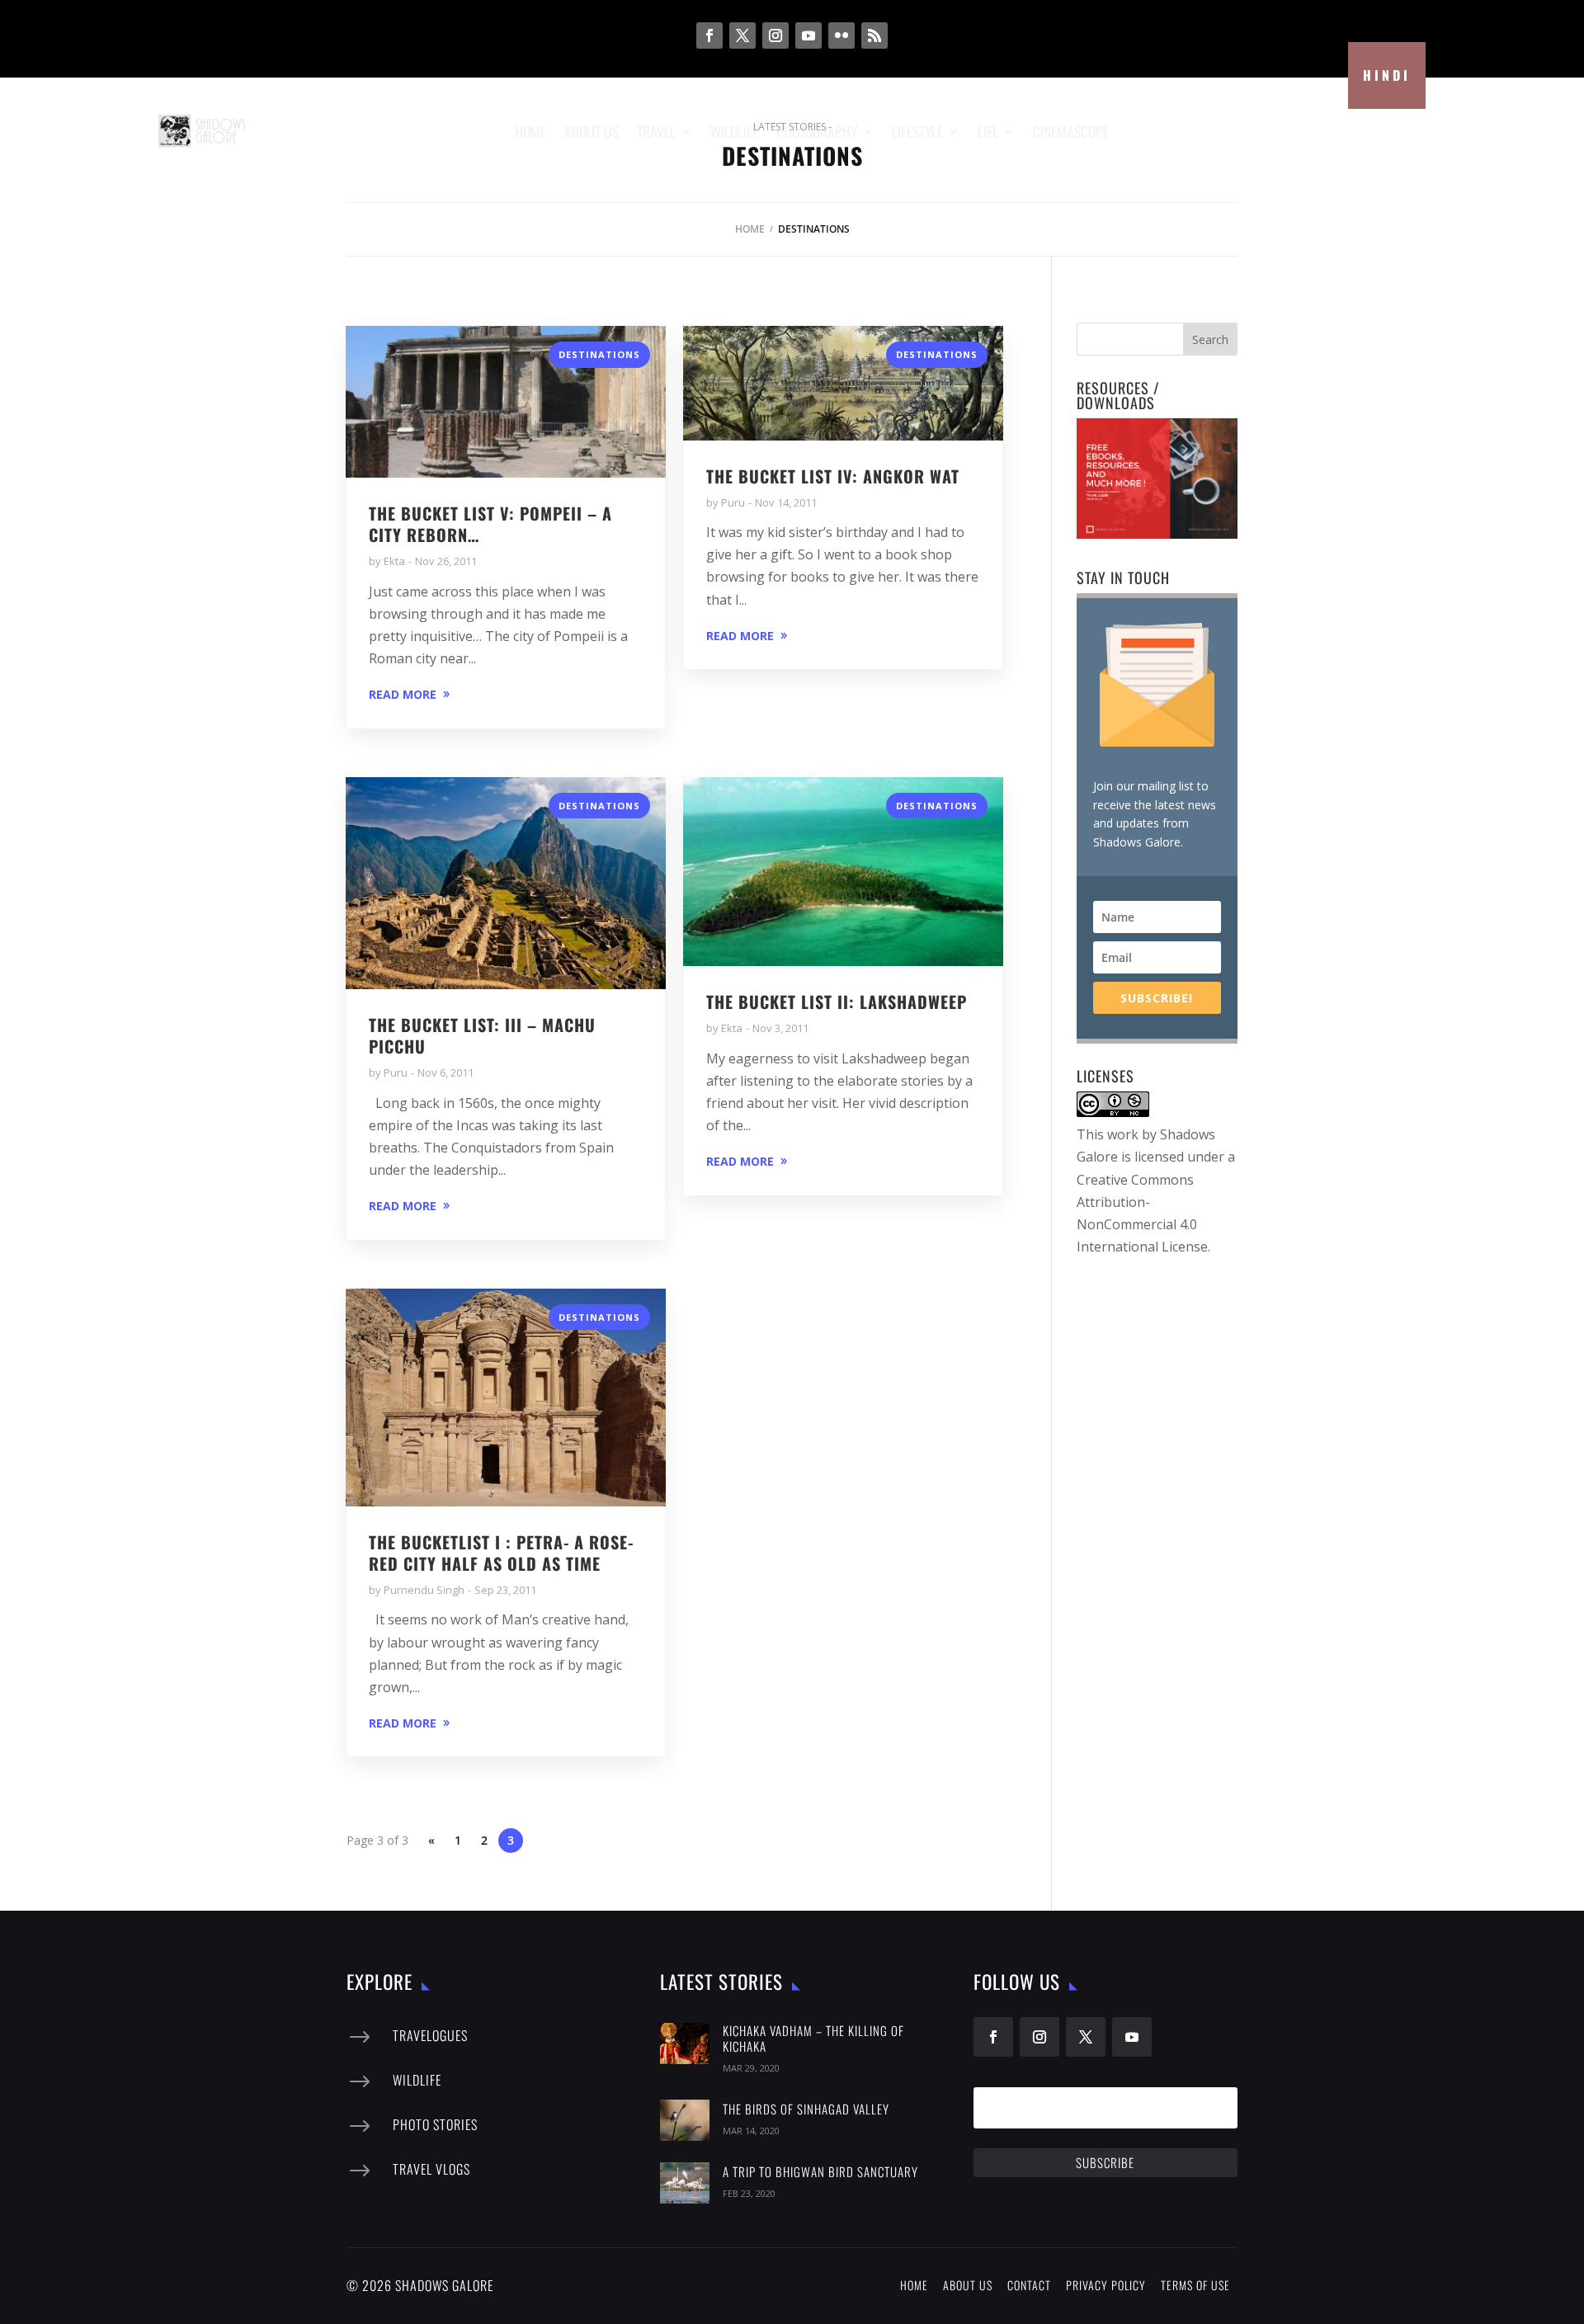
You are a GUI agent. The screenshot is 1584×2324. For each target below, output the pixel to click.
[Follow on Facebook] (709, 35)
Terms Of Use (1195, 2285)
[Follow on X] (742, 35)
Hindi (1387, 75)
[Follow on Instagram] (775, 35)
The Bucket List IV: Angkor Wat (833, 476)
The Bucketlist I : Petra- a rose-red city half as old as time (501, 1553)
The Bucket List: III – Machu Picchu (482, 1035)
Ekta (394, 561)
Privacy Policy (1106, 2285)
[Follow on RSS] (874, 35)
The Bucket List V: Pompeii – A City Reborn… (490, 524)
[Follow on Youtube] (808, 35)
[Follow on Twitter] (1086, 2037)
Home (750, 229)
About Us (968, 2285)
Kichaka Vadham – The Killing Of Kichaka (813, 2039)
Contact (1029, 2285)
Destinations (599, 354)
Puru (733, 502)
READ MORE (403, 694)
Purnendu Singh (424, 1590)
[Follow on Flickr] (841, 35)
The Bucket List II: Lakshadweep (837, 1002)
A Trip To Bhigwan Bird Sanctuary (820, 2171)
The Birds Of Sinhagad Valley (806, 2109)
